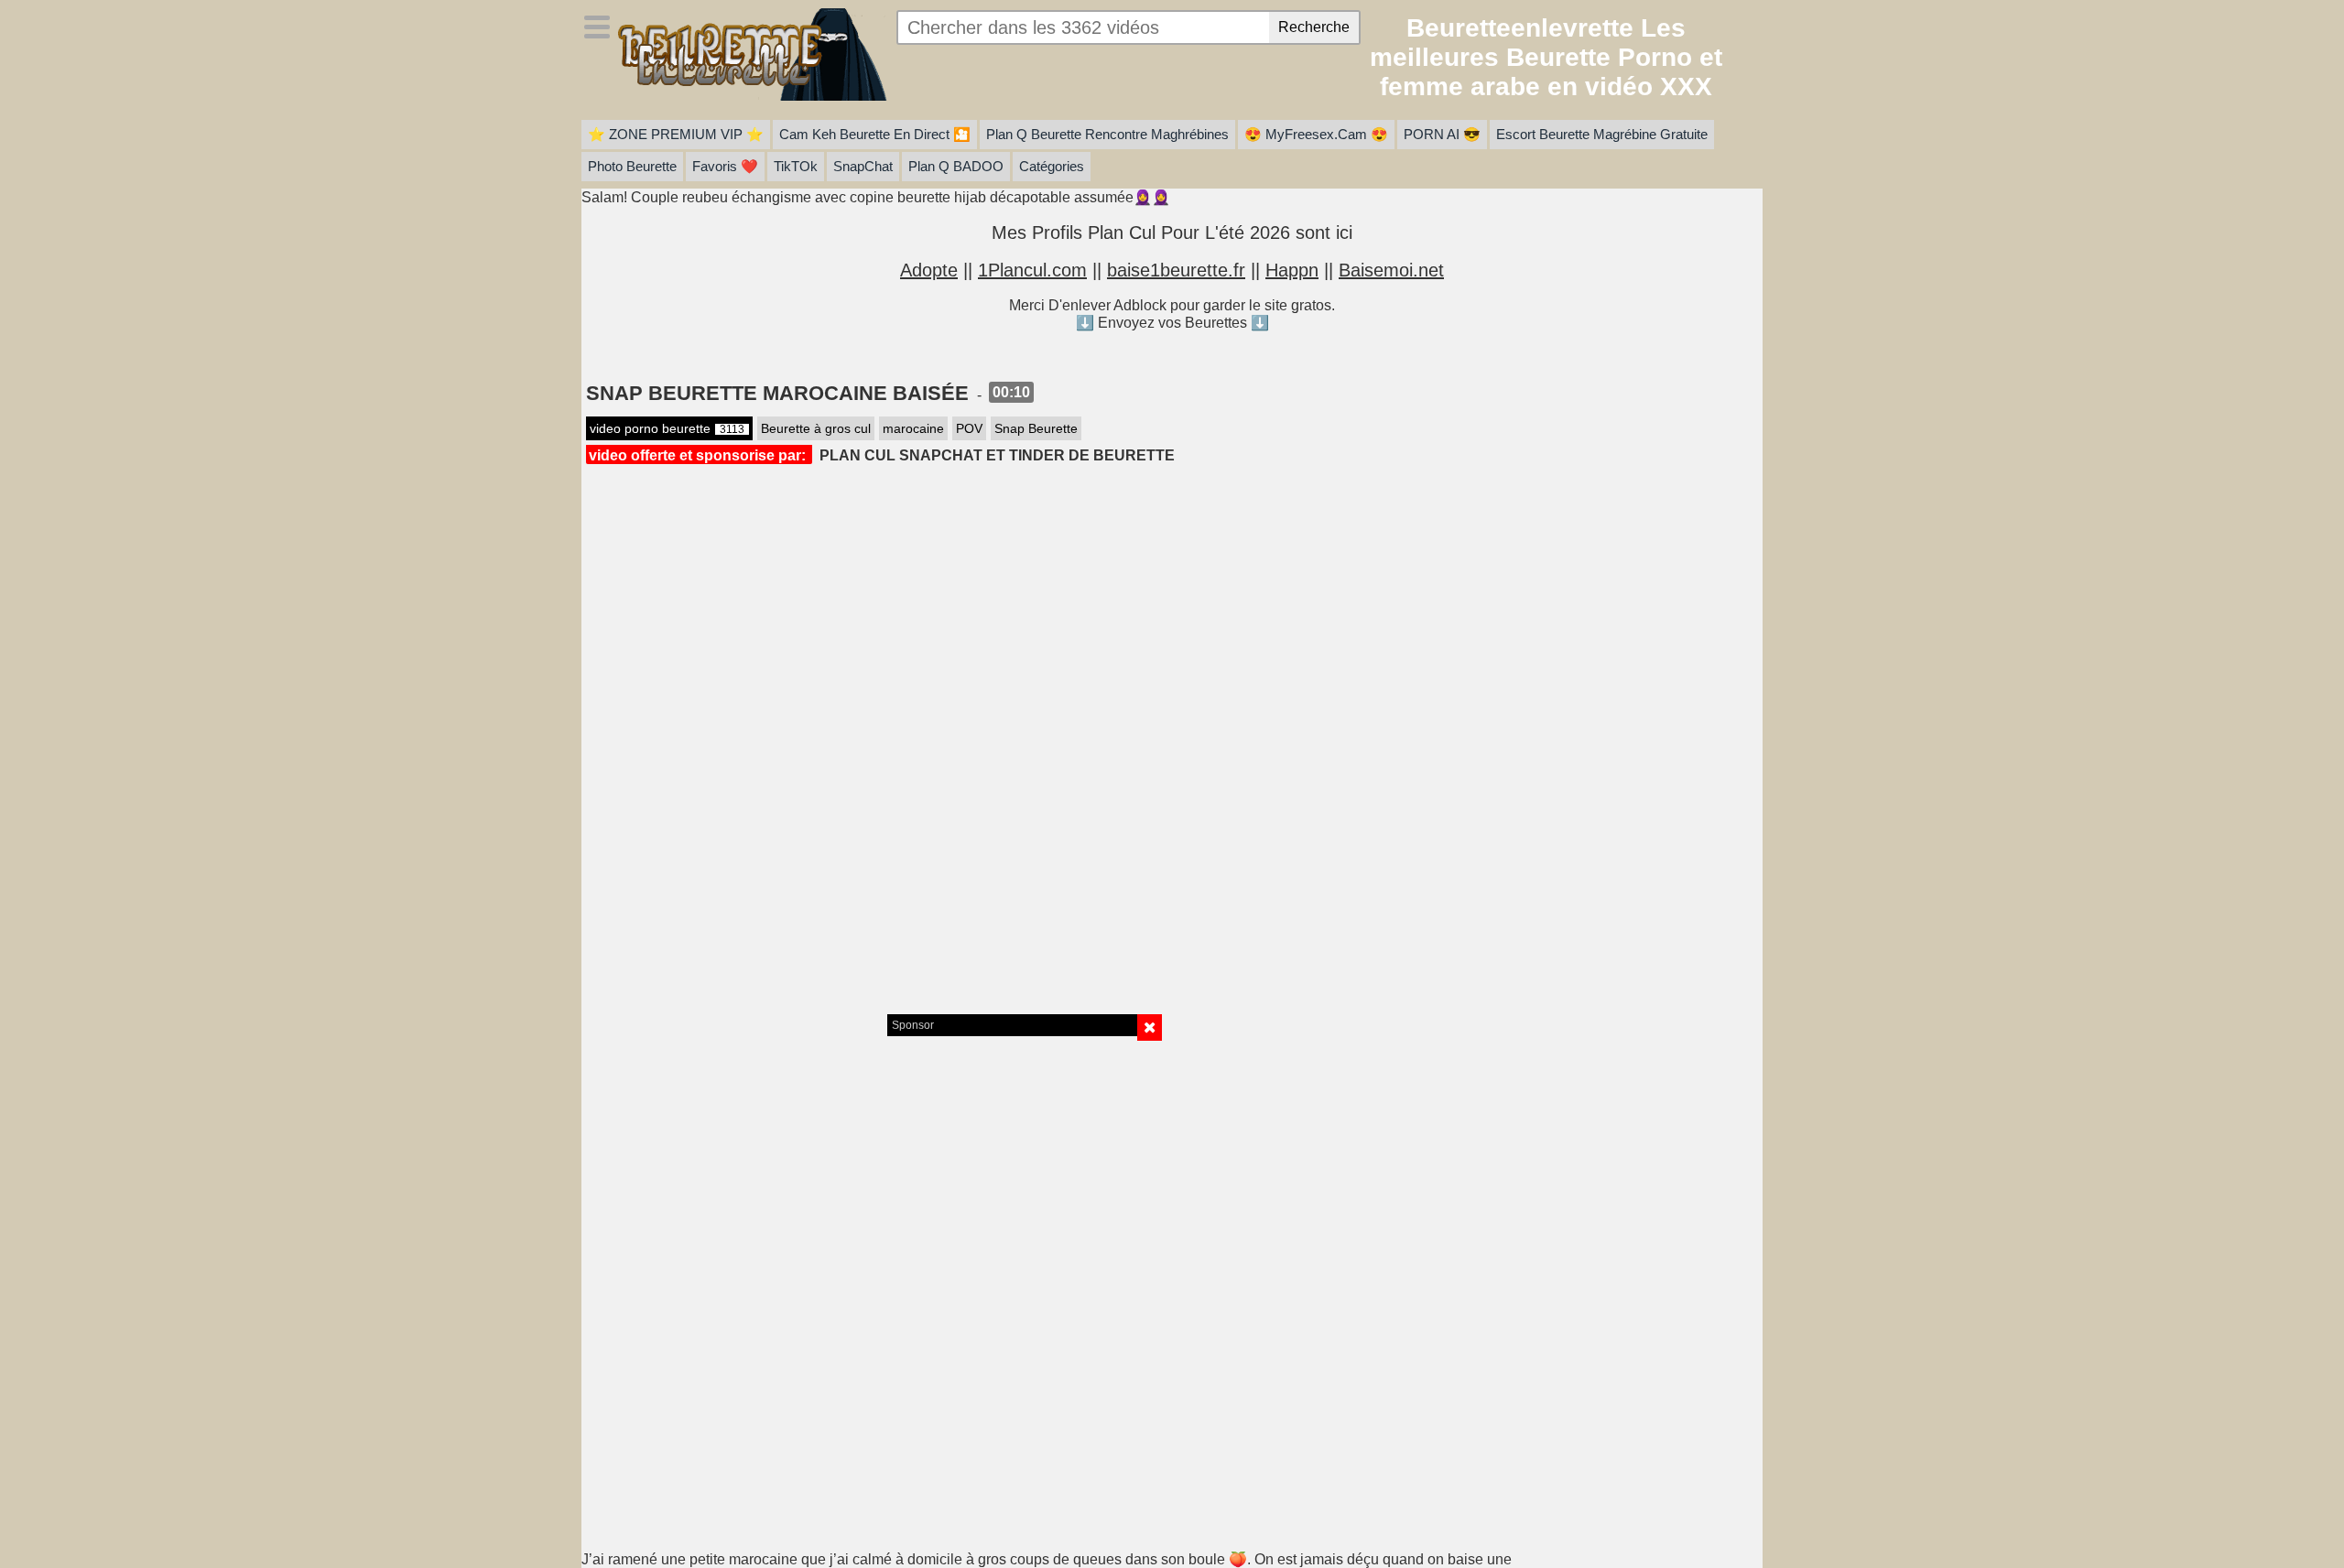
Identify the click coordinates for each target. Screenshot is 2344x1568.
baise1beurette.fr (1176, 270)
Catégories (1052, 166)
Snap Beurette (1036, 428)
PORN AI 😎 (1442, 134)
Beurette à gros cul (816, 428)
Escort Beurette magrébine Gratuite (1602, 134)
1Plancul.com (1032, 270)
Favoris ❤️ (725, 166)
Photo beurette (632, 166)
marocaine (913, 428)
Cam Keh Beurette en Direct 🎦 (875, 134)
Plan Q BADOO (956, 166)
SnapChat (863, 166)
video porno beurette (667, 428)
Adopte (929, 270)
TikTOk (796, 166)
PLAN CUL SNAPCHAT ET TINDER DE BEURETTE (997, 455)
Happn (1292, 270)
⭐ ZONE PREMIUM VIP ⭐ (676, 134)
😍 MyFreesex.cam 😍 (1316, 134)
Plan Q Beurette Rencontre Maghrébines (1107, 134)
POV (969, 428)
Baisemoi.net (1391, 270)
